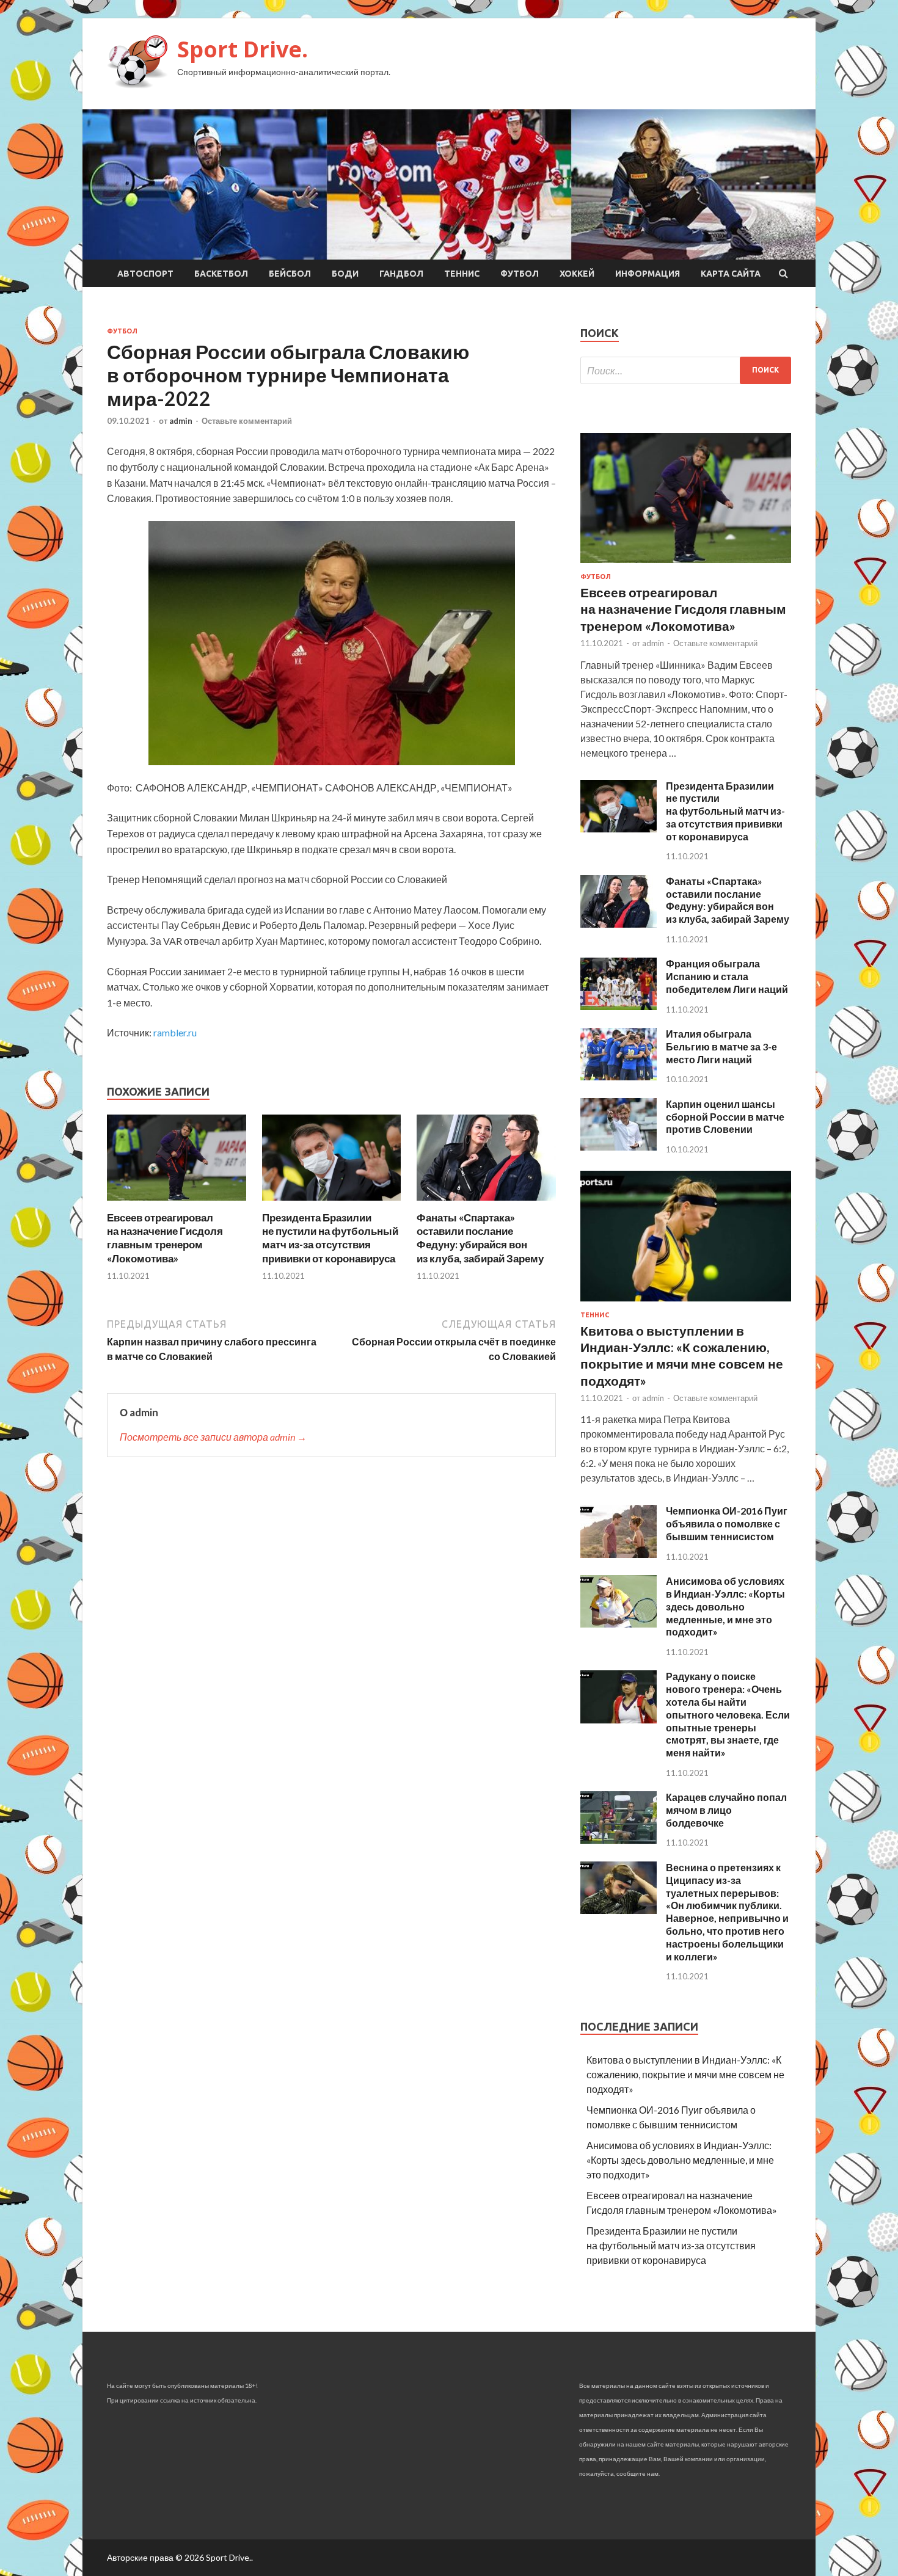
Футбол (520, 274)
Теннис (462, 274)
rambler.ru (175, 1032)
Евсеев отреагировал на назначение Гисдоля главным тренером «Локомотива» (165, 1238)
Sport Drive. (243, 49)
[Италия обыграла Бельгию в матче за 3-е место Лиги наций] (619, 1076)
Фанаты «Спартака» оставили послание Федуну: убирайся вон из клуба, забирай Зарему (480, 1238)
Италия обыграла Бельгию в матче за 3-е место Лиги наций (721, 1046)
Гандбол (401, 274)
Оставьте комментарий (247, 421)
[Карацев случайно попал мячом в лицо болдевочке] (619, 1840)
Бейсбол (290, 274)
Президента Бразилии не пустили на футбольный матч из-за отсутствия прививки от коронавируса (330, 1238)
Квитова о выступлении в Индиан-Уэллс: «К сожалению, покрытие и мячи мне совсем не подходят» (685, 2074)
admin (181, 421)
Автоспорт (145, 274)
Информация (648, 274)
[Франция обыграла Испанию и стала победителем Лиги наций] (619, 1006)
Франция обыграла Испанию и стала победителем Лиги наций (727, 976)
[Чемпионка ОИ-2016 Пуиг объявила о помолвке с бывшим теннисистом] (619, 1554)
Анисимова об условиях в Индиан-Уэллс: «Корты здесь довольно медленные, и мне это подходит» (725, 1606)
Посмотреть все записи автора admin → (213, 1437)
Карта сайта (731, 274)
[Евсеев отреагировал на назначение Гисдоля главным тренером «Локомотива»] (177, 1203)
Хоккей (577, 274)
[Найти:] (686, 370)
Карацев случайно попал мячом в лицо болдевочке (726, 1810)
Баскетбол (221, 274)
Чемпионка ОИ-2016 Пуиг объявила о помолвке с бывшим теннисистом (727, 1523)
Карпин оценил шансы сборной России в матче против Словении (725, 1117)
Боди (345, 274)
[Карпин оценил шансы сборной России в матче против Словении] (619, 1147)
